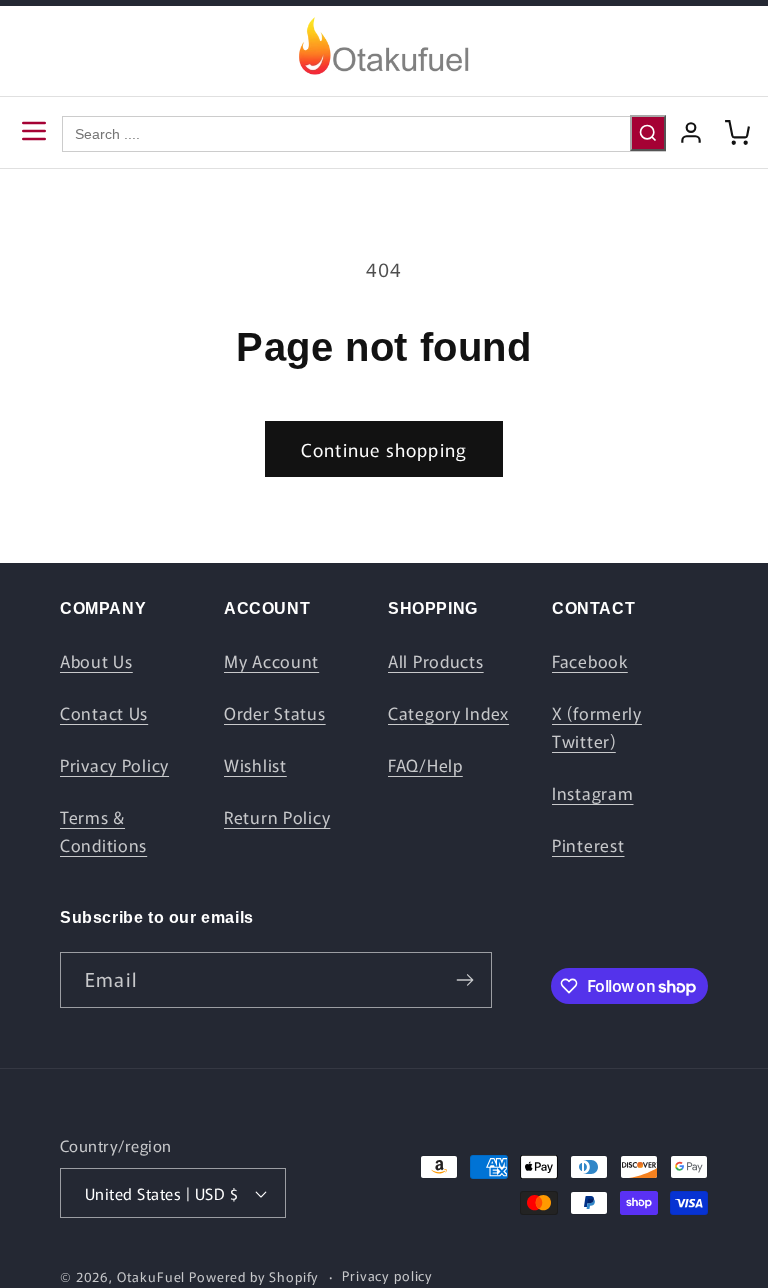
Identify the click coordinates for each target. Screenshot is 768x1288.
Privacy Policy (114, 765)
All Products (436, 661)
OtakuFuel (151, 1276)
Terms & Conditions (103, 831)
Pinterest (588, 845)
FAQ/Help (425, 765)
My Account (271, 661)
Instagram (592, 793)
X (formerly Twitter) (597, 727)
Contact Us (104, 713)
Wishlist (255, 765)
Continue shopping (384, 449)
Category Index (448, 713)
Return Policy (277, 817)
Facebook (590, 661)
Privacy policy (387, 1275)
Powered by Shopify (254, 1276)
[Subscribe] (464, 980)
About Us (96, 661)
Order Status (275, 713)
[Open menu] (34, 132)
